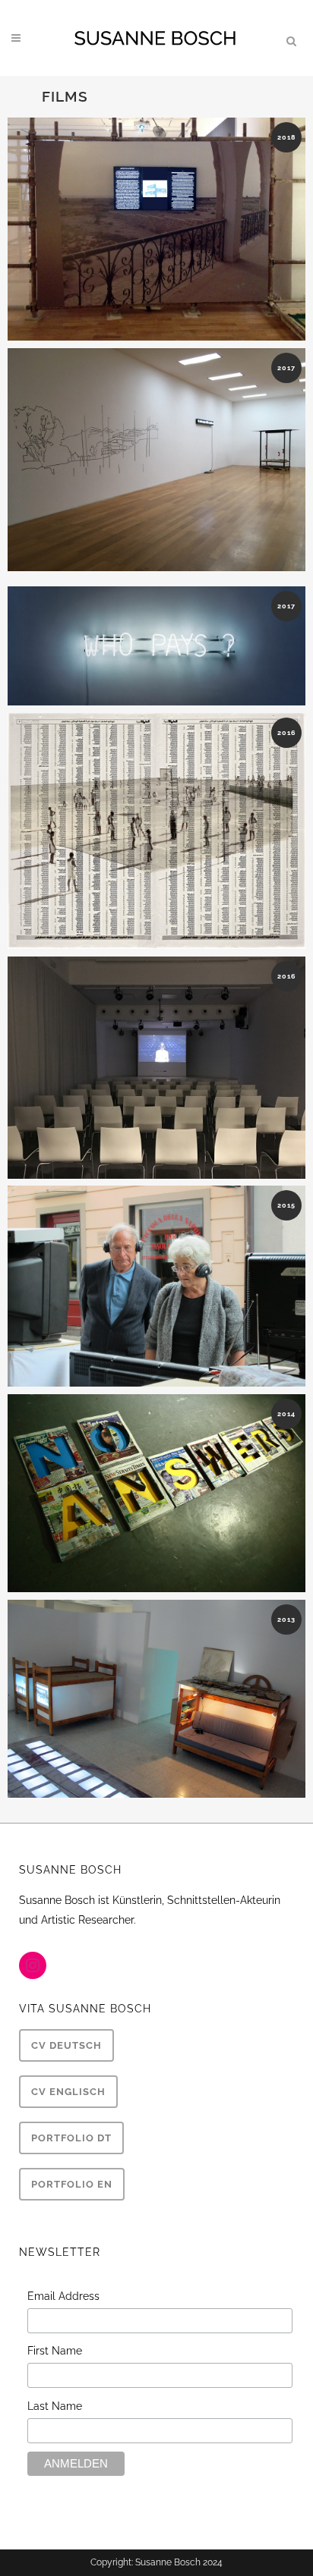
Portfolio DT (71, 2138)
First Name (55, 2351)
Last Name (55, 2406)
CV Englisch (68, 2092)
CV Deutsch (66, 2045)
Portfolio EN (72, 2184)
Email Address (63, 2296)
